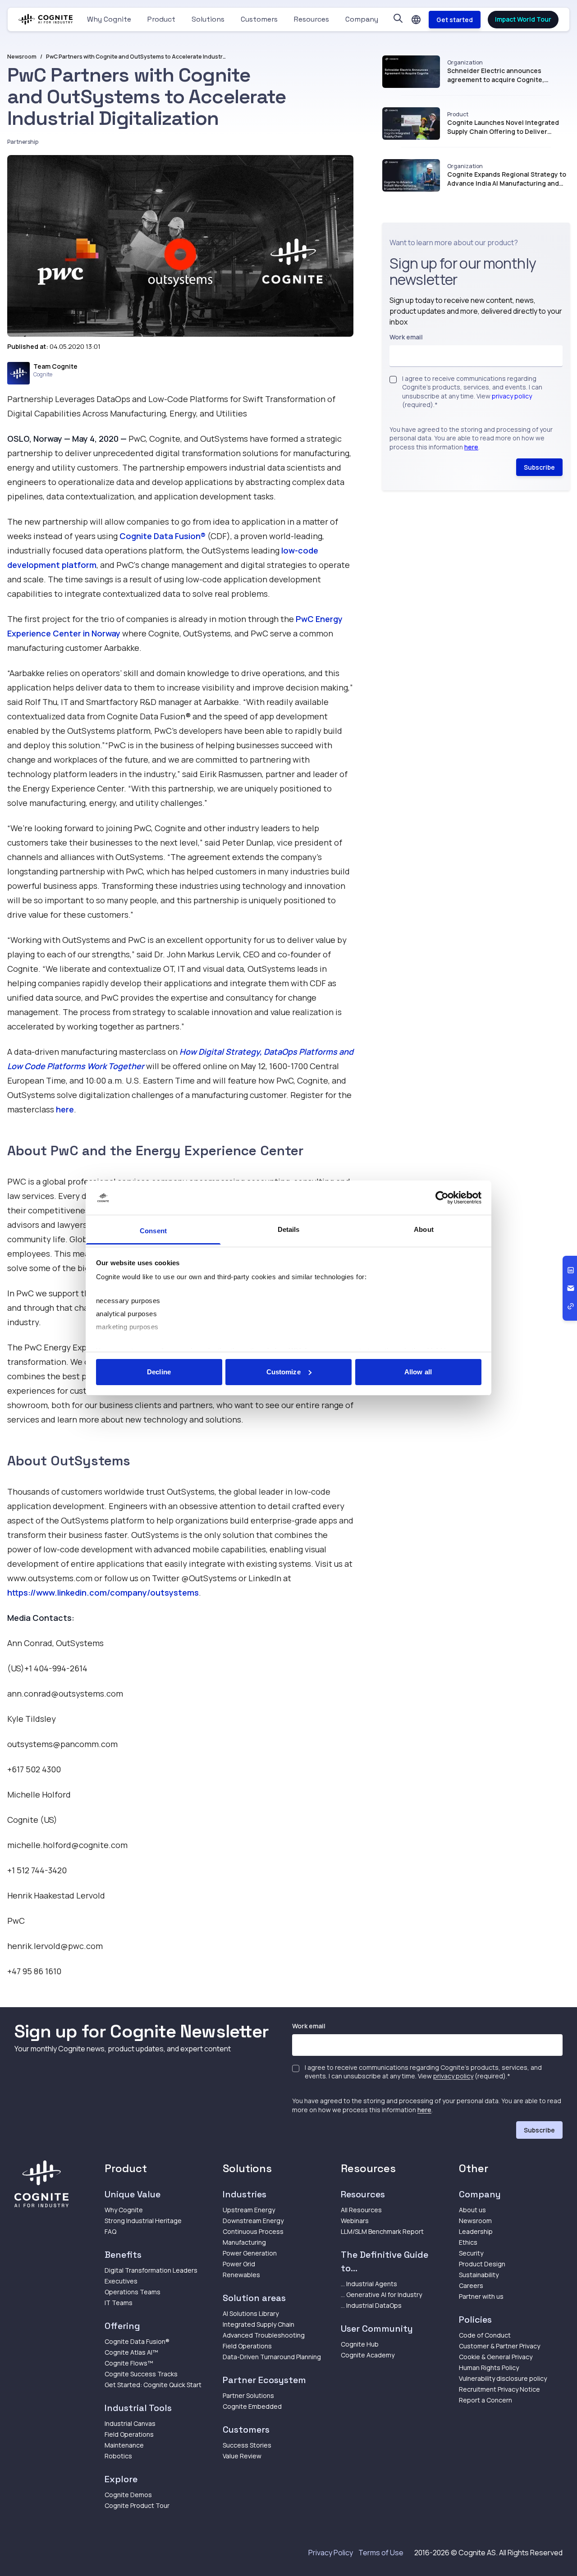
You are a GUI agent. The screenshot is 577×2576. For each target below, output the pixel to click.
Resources (311, 19)
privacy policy (512, 396)
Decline (159, 1372)
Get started (455, 20)
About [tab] (424, 1229)
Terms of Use (381, 2553)
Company (362, 19)
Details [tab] (289, 1229)
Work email (406, 337)
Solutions (208, 19)
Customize (284, 1372)
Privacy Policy (331, 2553)
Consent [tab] (153, 1231)
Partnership (23, 142)
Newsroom (22, 57)
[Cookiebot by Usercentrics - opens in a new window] (442, 1198)
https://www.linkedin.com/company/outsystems (103, 1592)
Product (161, 19)
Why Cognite (109, 19)
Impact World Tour (523, 19)
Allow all (418, 1372)
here (65, 1109)
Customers (259, 19)
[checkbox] (393, 380)
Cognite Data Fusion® (163, 536)
